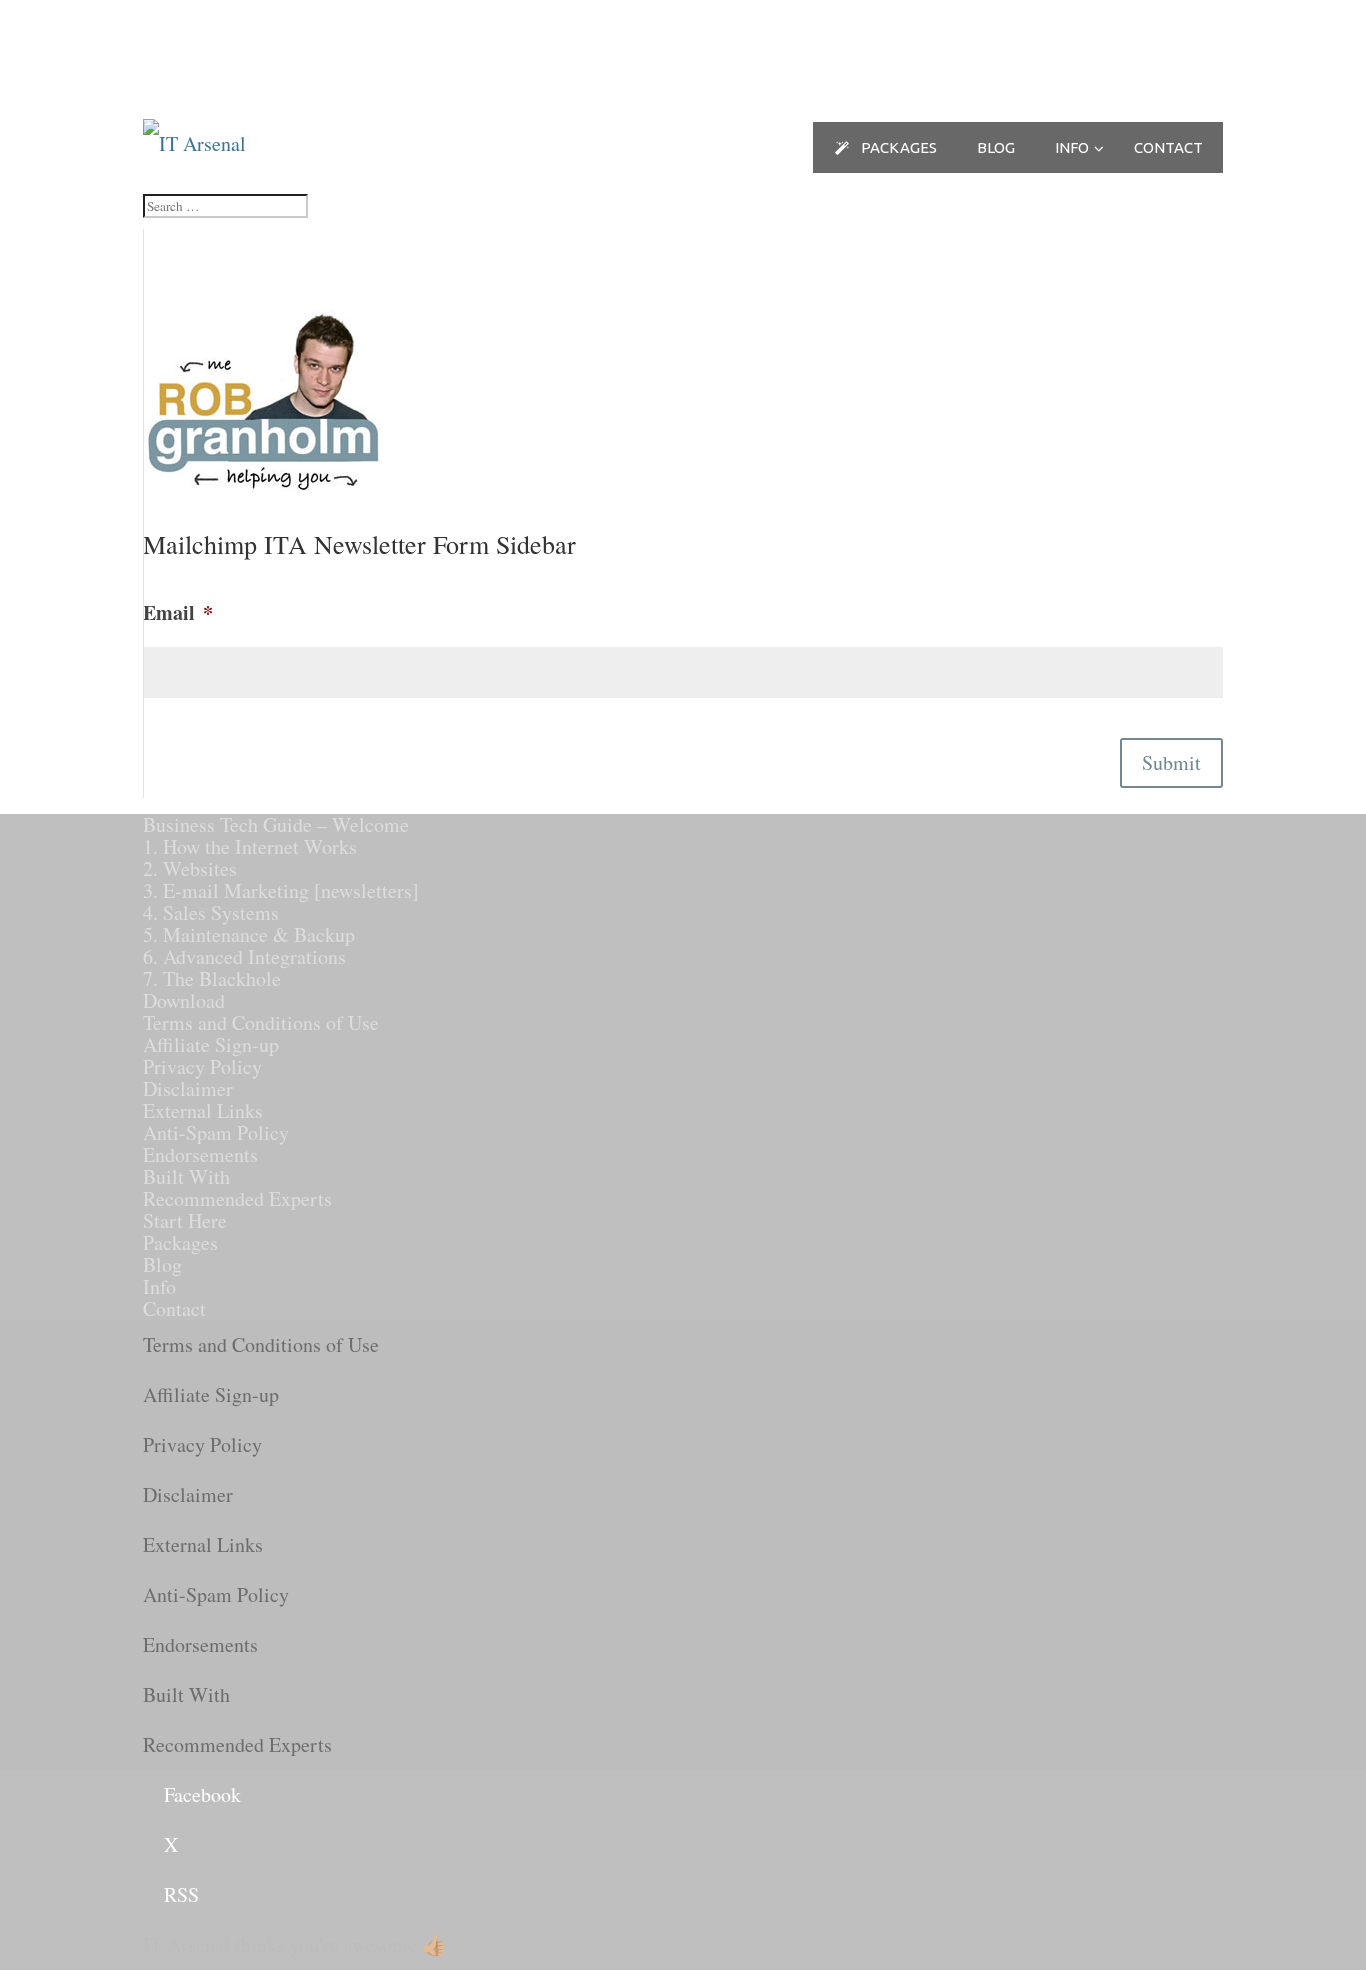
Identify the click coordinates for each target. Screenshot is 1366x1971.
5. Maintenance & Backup (249, 934)
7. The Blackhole (212, 978)
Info (159, 1286)
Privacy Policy (202, 1066)
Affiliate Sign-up (211, 1044)
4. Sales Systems (211, 912)
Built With (186, 1176)
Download (184, 1000)
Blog (162, 1264)
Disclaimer (188, 1088)
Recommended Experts (237, 1198)
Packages (180, 1242)
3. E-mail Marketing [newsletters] (281, 890)
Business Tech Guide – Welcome (276, 824)
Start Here (185, 1220)
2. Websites (190, 868)
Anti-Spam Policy (216, 1132)
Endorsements (200, 1154)
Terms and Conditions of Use (261, 1022)
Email (178, 613)
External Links (203, 1110)
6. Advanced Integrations (244, 956)
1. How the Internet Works (250, 846)
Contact (174, 1308)
